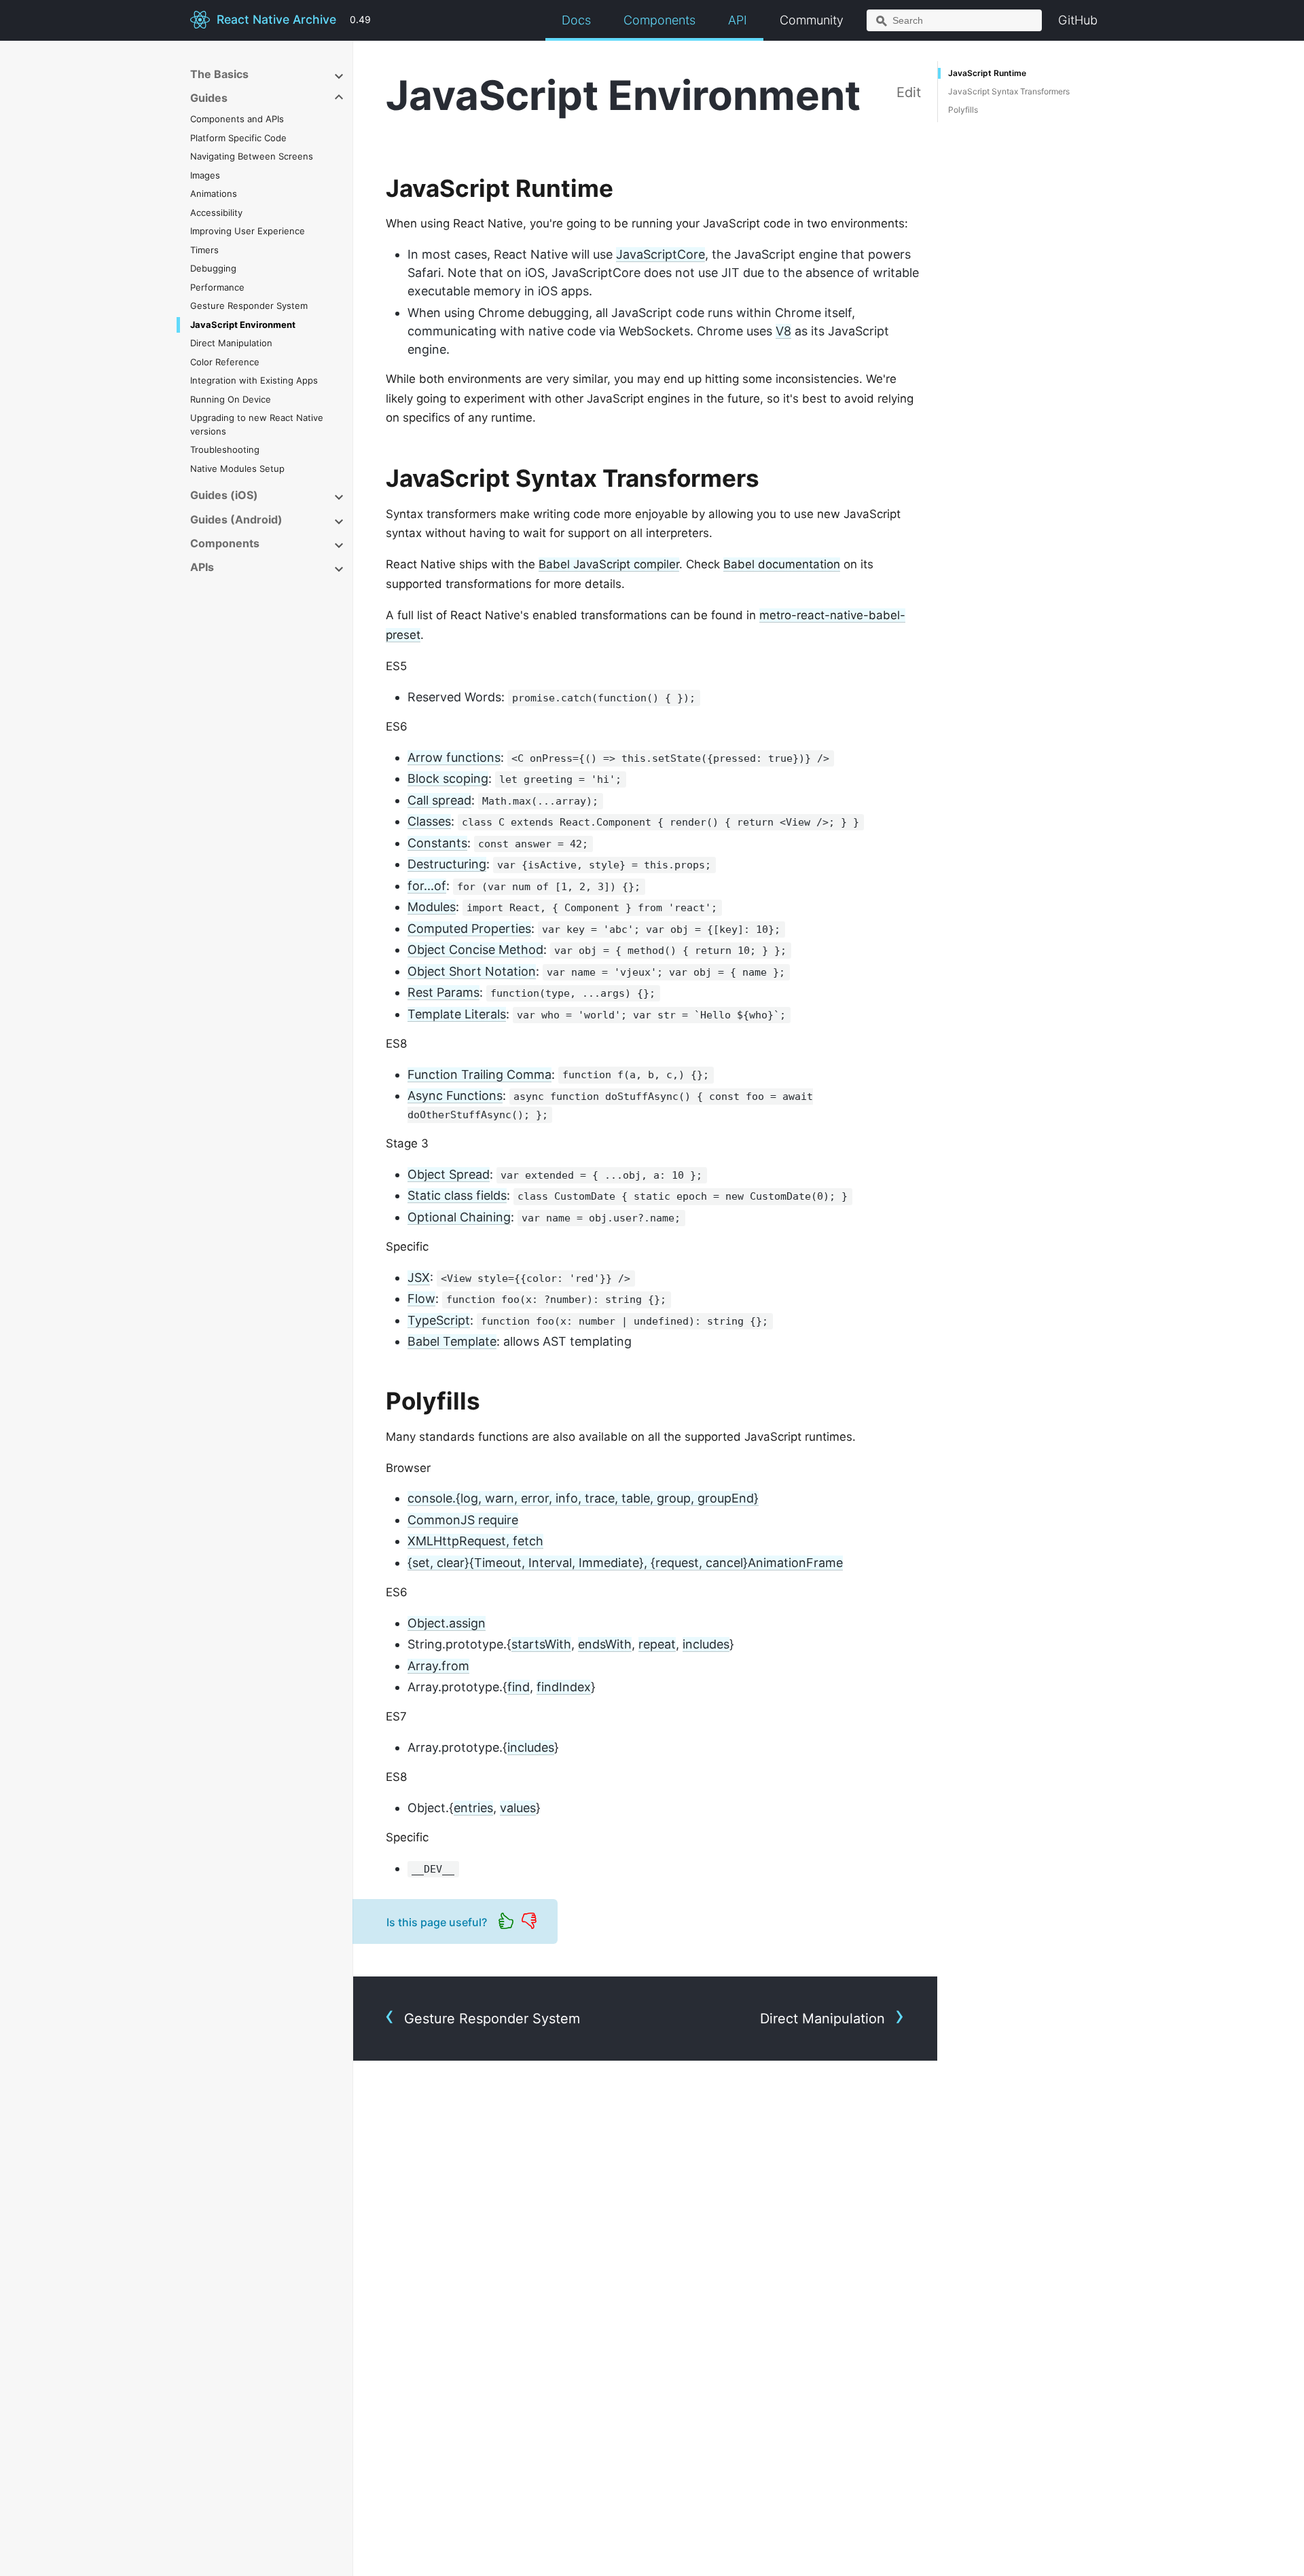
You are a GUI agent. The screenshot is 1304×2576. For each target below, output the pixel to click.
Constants (437, 843)
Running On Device (231, 399)
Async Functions (455, 1096)
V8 (783, 331)
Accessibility (216, 213)
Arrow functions (454, 757)
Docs (576, 20)
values (518, 1808)
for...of (427, 886)
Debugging (213, 268)
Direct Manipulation (231, 343)
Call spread (439, 800)
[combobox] (954, 20)
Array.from (438, 1666)
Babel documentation (782, 564)
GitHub (1078, 20)
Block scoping (448, 778)
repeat (657, 1644)
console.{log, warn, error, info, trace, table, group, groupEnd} (583, 1498)
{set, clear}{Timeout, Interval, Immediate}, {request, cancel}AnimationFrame (625, 1563)
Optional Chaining (459, 1217)
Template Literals (457, 1014)
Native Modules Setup (237, 468)
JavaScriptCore (660, 254)
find (519, 1687)
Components (659, 20)
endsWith (605, 1644)
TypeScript (439, 1320)
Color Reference (225, 362)
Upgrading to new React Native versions (257, 424)
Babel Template (452, 1341)
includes (706, 1644)
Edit (909, 92)
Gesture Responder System (249, 306)
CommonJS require (463, 1520)
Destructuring (447, 864)
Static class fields (457, 1195)
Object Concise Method (475, 950)
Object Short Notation (472, 971)
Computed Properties (469, 928)
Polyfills (963, 110)
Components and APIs (237, 119)
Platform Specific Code (238, 138)
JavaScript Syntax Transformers (1009, 91)
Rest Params (443, 992)
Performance (217, 287)
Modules (432, 907)
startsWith (541, 1644)
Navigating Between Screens (252, 156)
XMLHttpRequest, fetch (475, 1541)
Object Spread (449, 1174)
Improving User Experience (248, 231)
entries (473, 1808)
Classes (429, 821)
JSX (419, 1277)
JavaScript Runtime (987, 73)
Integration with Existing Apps (254, 380)
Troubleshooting (225, 449)
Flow (421, 1299)
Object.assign (447, 1623)
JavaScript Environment (243, 325)
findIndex (564, 1687)
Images (205, 175)
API (738, 20)
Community (812, 20)
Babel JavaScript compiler (609, 564)
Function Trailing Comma (479, 1074)
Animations (214, 194)
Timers (204, 250)
